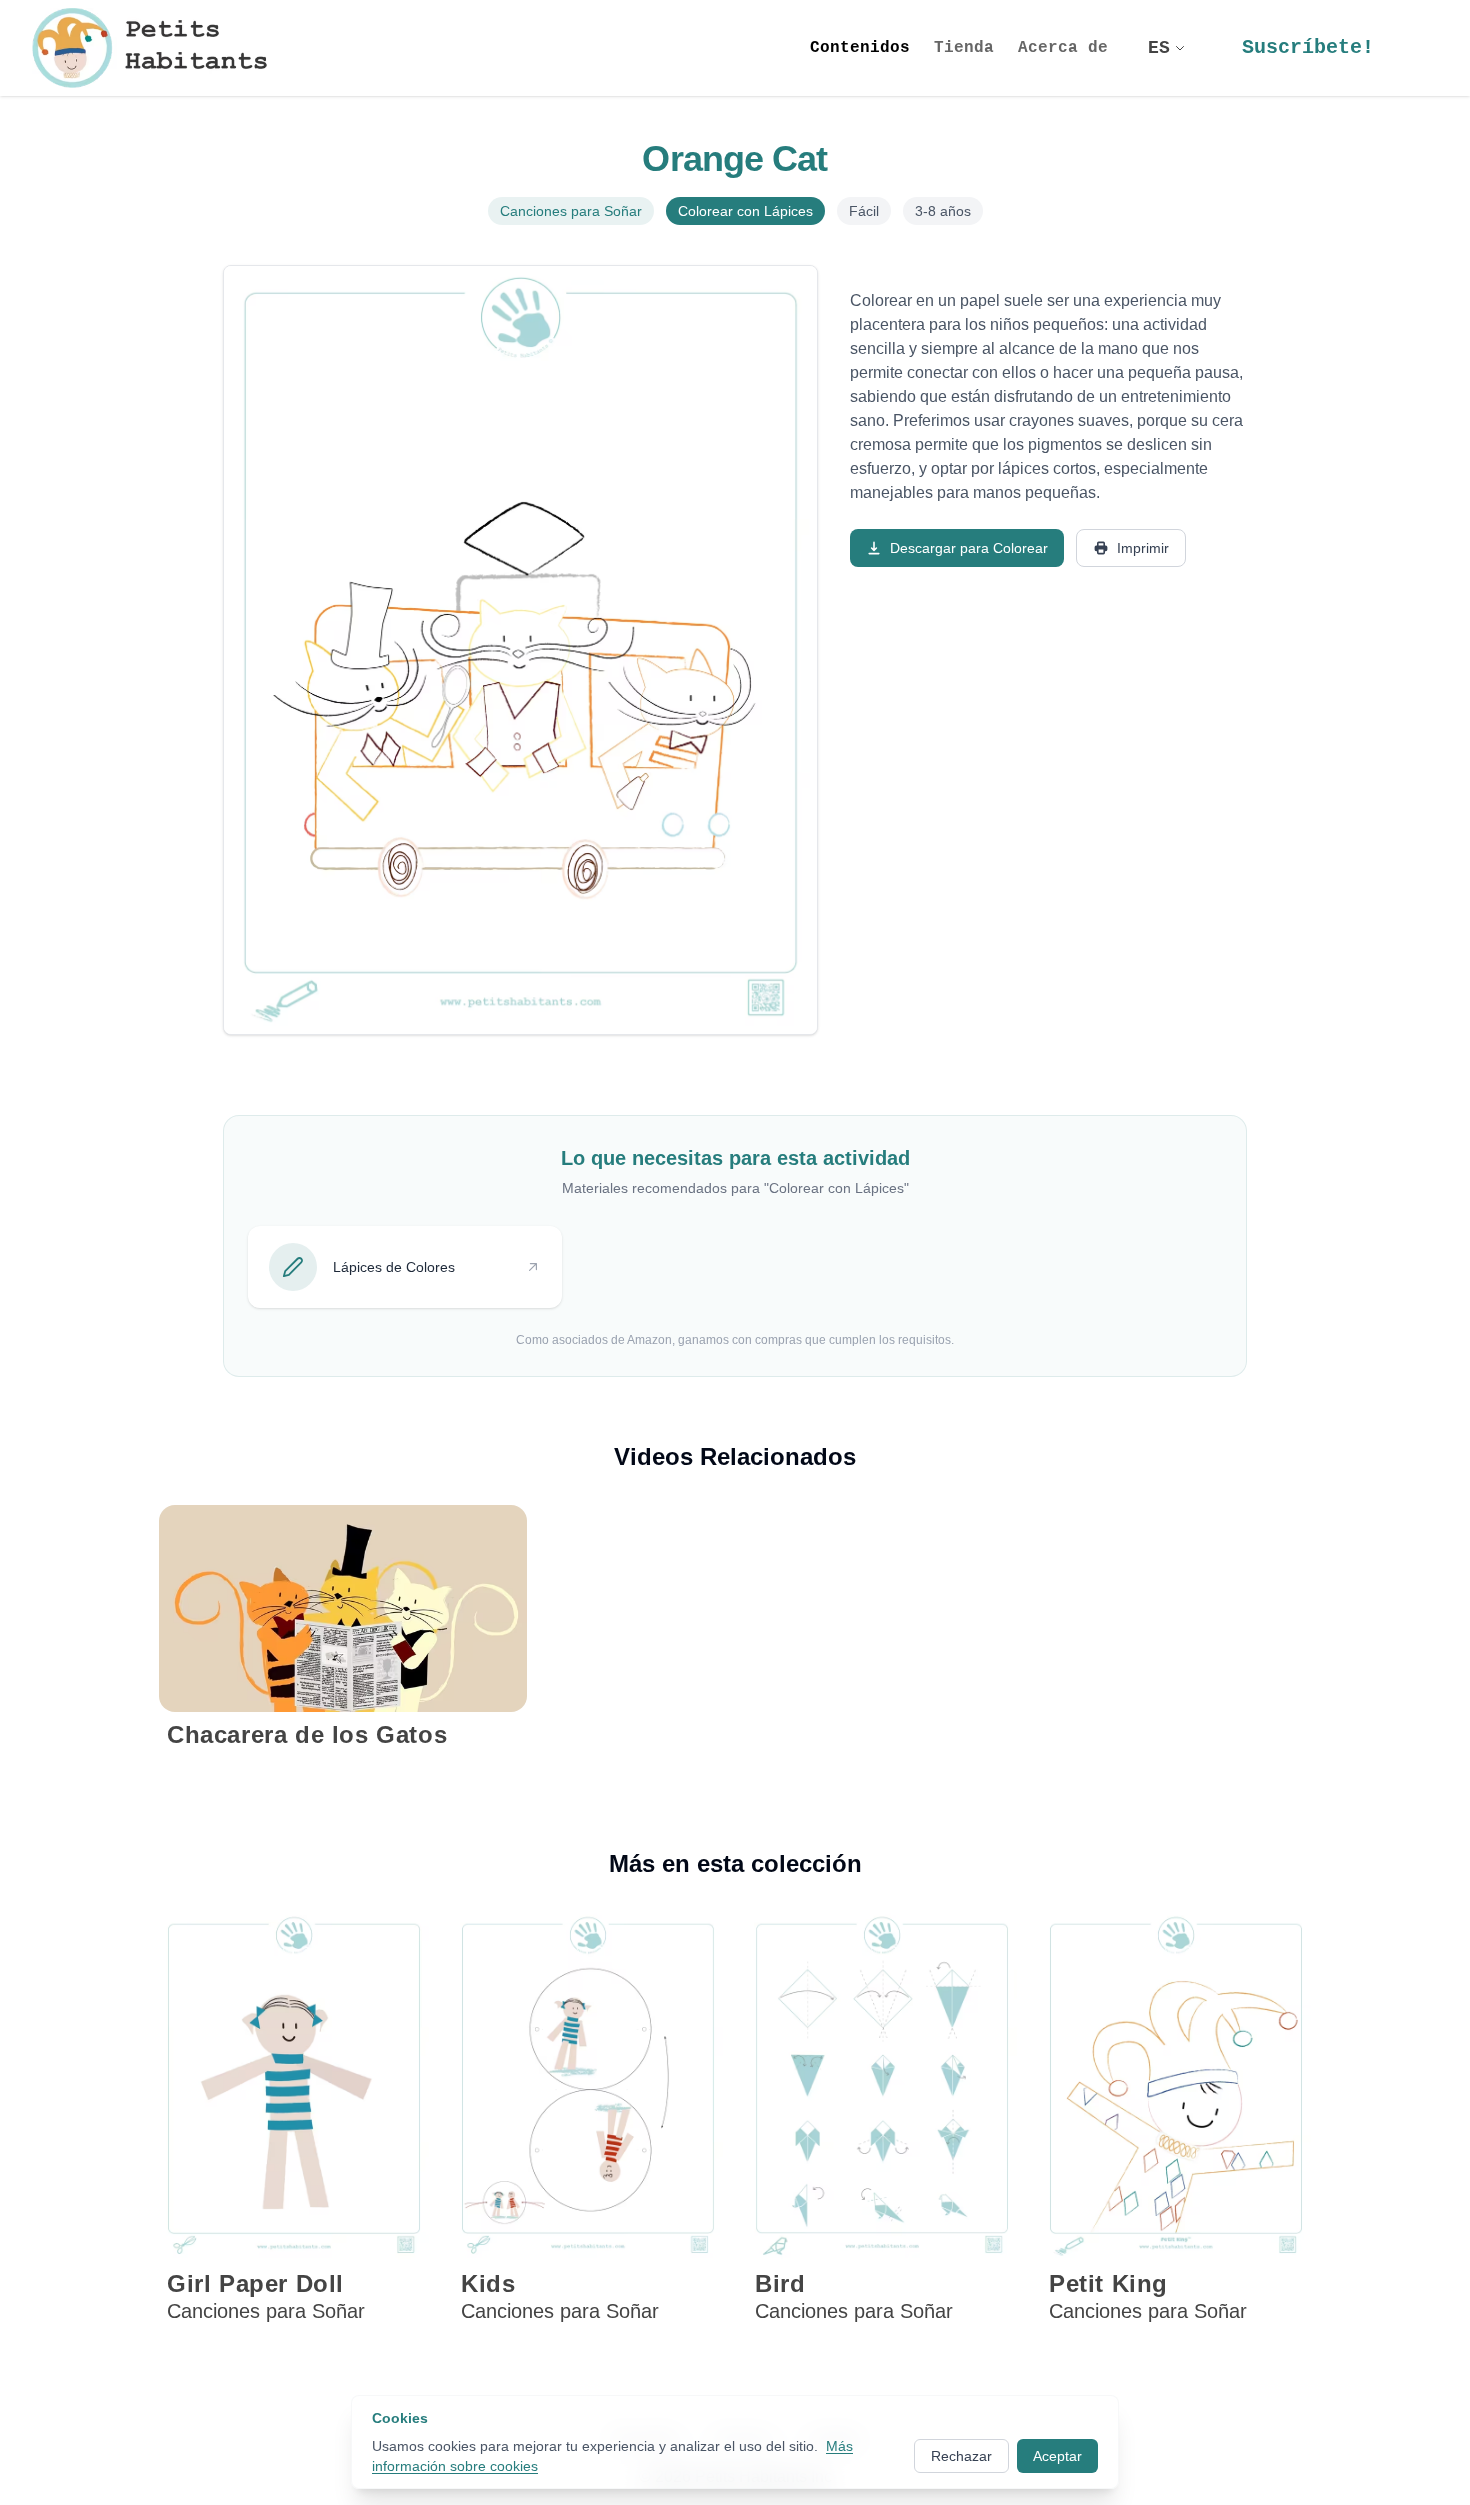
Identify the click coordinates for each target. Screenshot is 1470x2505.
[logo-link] (157, 48)
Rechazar (961, 2456)
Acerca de (1063, 48)
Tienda (964, 48)
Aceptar (1057, 2456)
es (1159, 48)
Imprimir (1143, 548)
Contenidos (860, 48)
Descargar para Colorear (969, 548)
